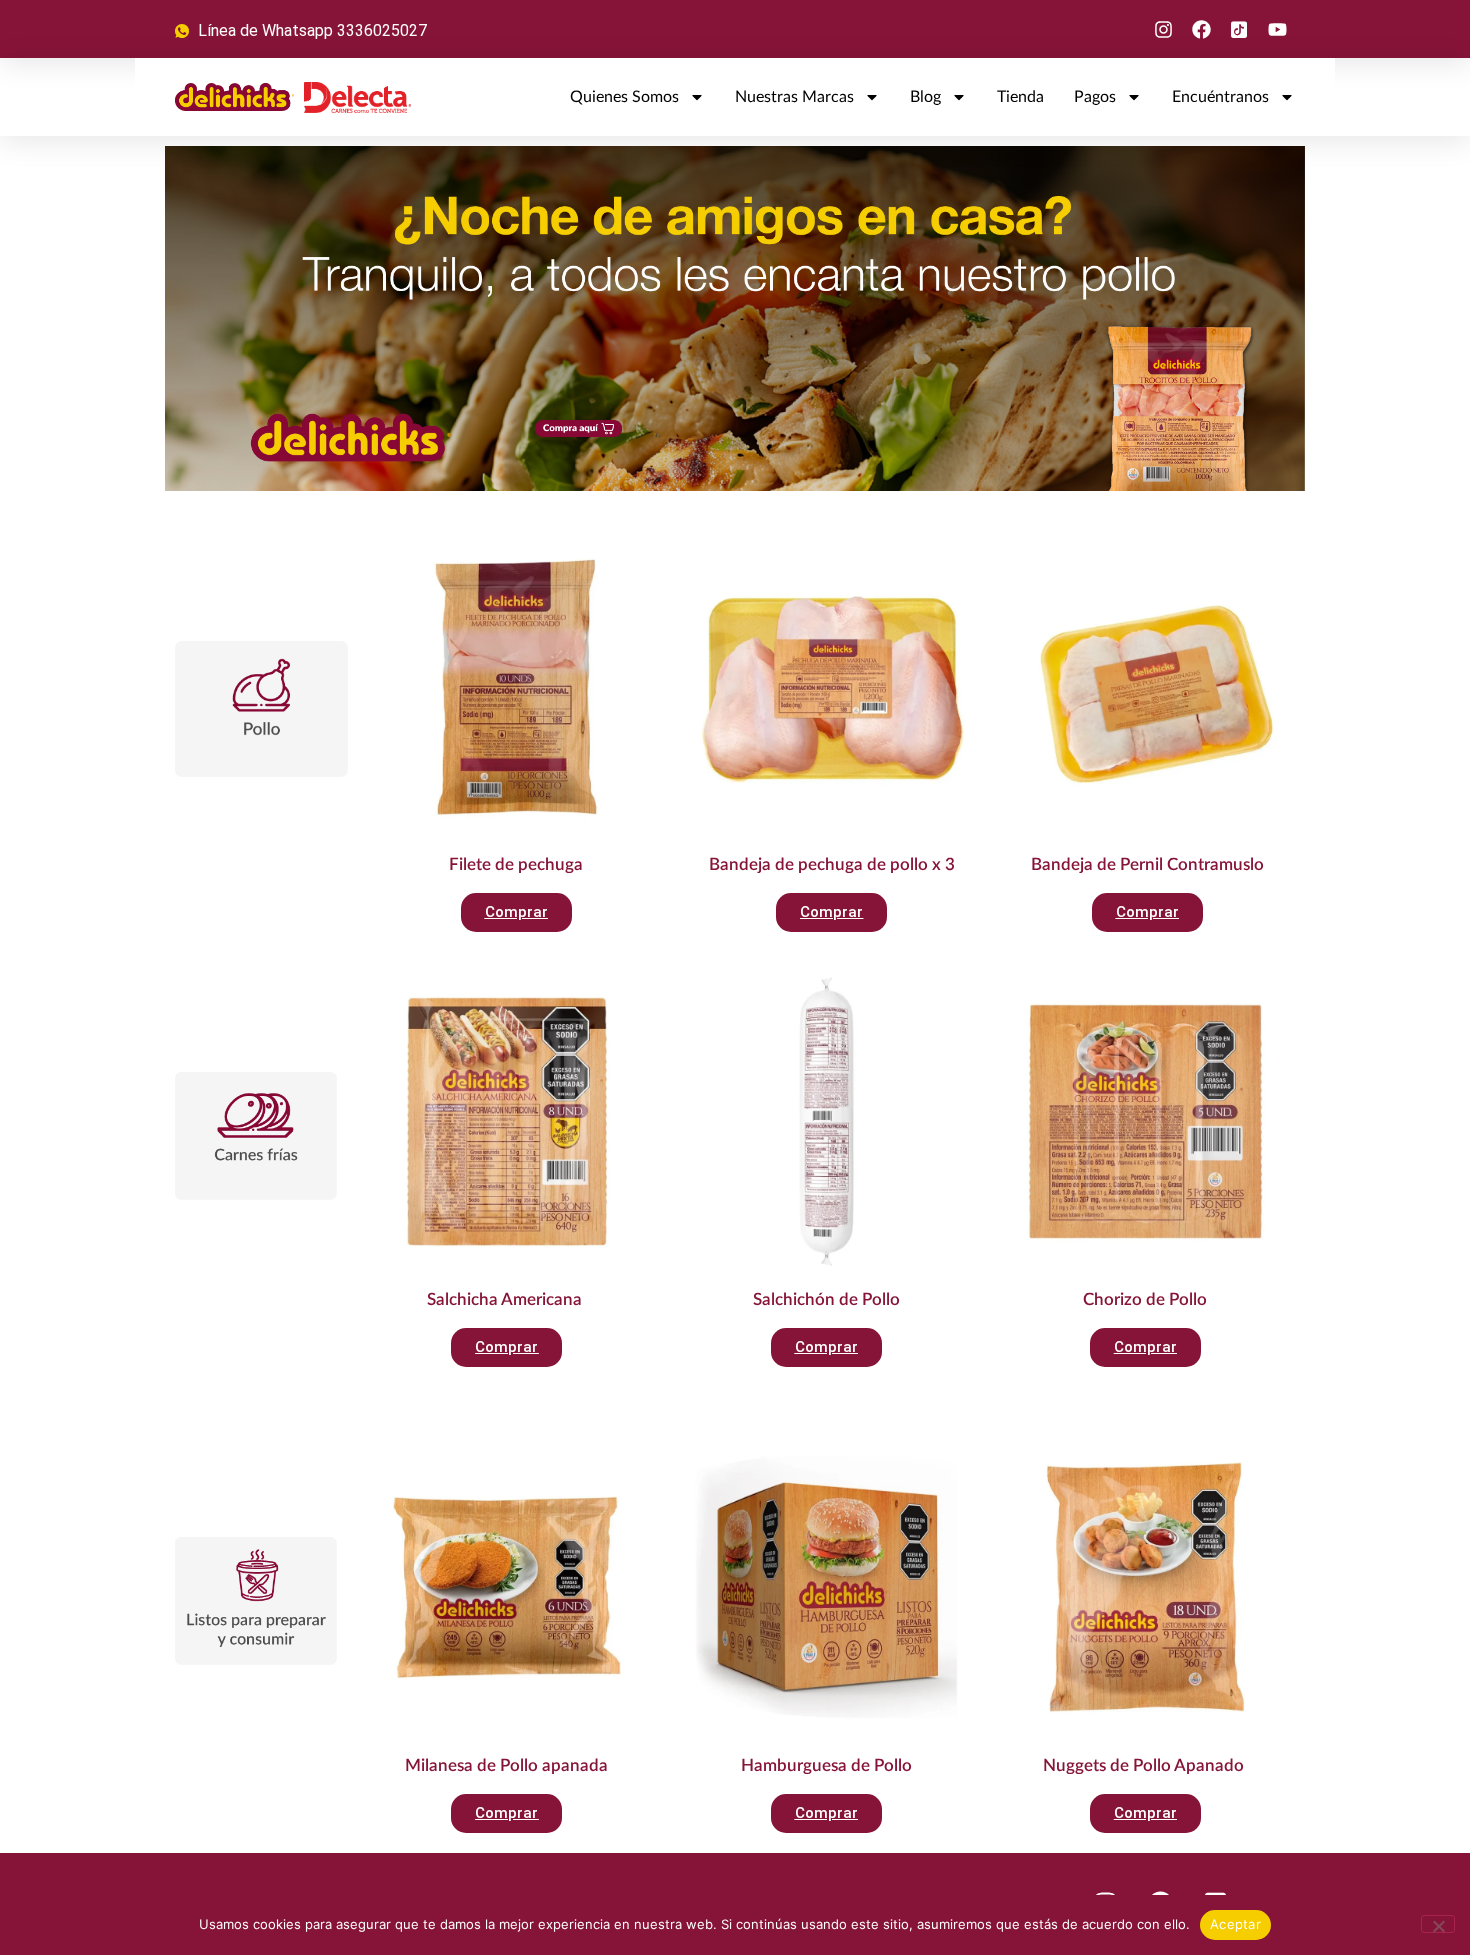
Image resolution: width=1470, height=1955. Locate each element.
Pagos (1095, 97)
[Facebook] (1201, 29)
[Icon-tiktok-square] (1240, 29)
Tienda (1020, 97)
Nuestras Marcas (794, 97)
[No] (1438, 1924)
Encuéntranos (1220, 97)
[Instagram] (1163, 29)
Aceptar (1235, 1924)
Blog (925, 97)
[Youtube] (1278, 29)
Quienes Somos (624, 97)
